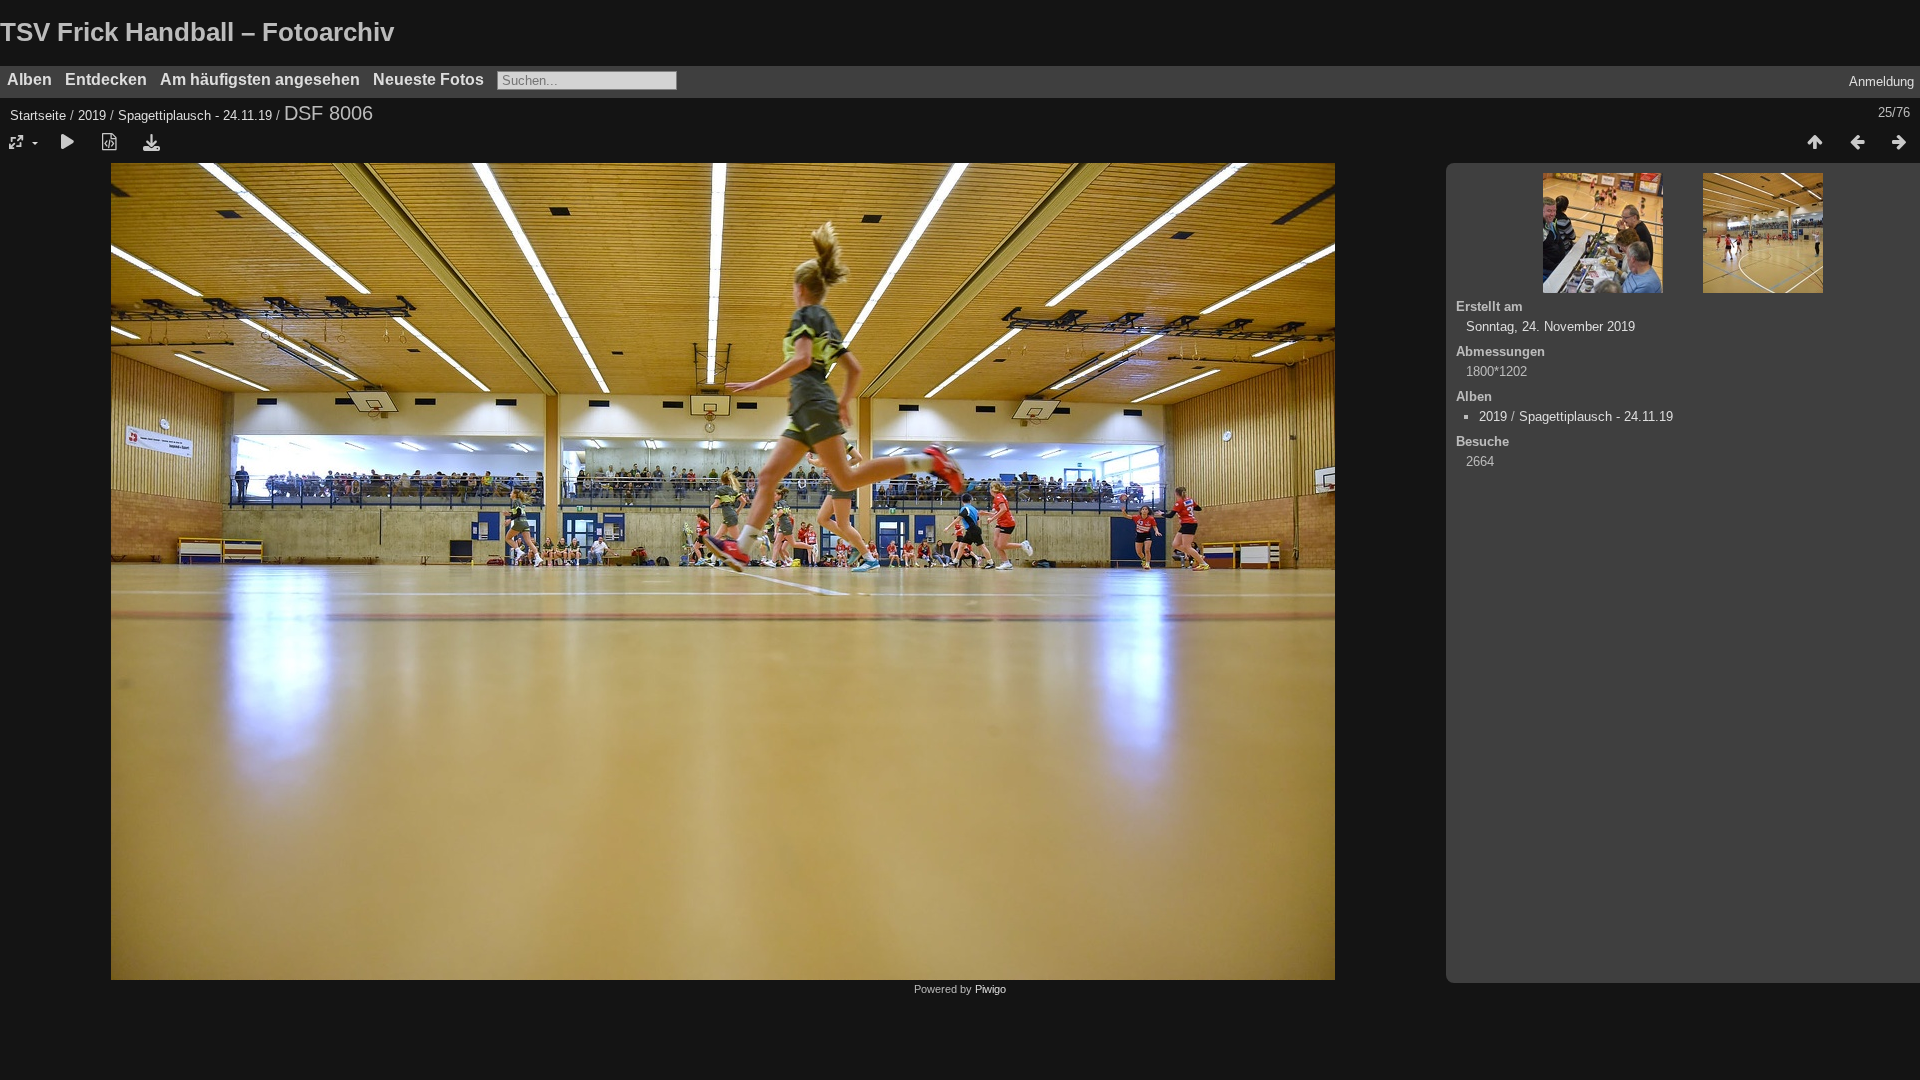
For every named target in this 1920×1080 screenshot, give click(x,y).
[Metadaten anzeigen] (109, 143)
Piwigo (990, 989)
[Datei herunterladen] (151, 143)
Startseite (38, 115)
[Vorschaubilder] (1815, 143)
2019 (92, 115)
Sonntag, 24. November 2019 (1550, 326)
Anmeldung (1881, 81)
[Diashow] (67, 143)
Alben (29, 79)
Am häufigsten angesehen (260, 79)
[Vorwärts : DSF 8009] (1899, 143)
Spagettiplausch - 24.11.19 (195, 115)
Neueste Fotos (428, 79)
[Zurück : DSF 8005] (1857, 143)
